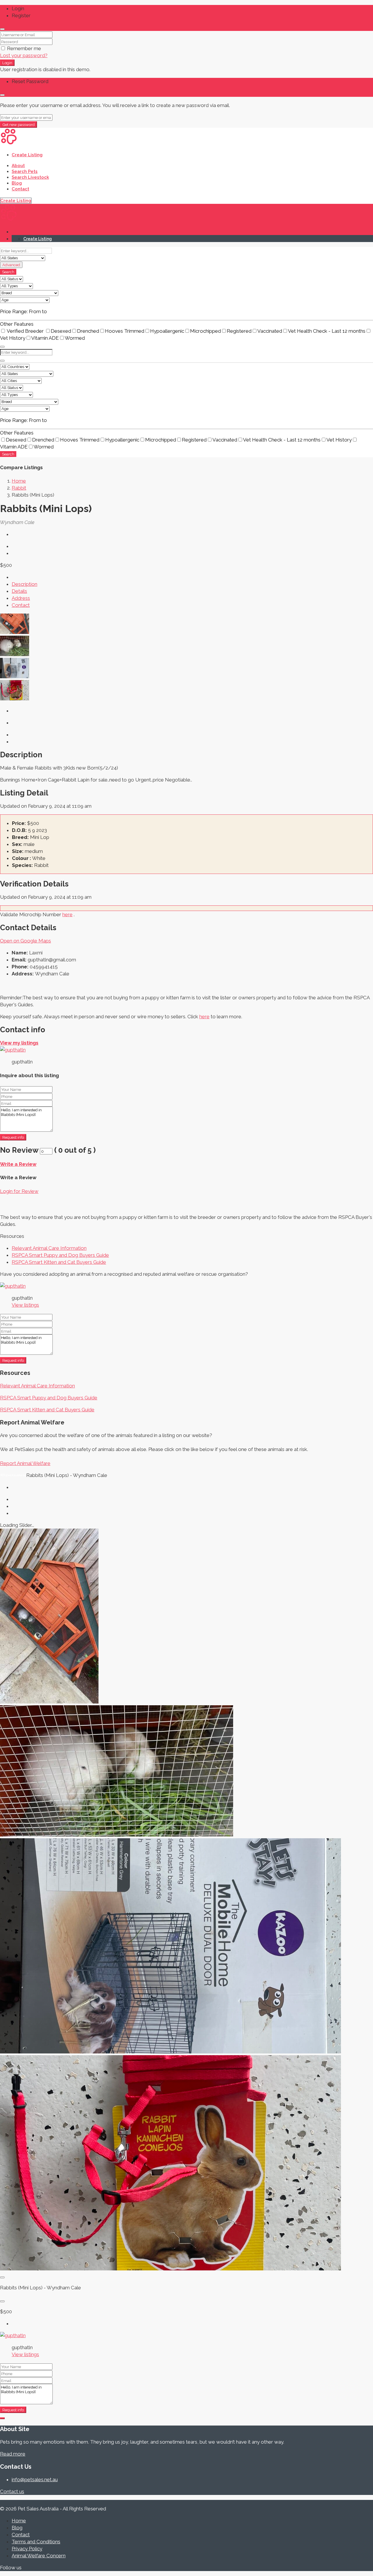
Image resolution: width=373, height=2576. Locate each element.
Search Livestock (30, 177)
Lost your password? (24, 55)
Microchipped (205, 331)
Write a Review (18, 1164)
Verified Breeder (25, 331)
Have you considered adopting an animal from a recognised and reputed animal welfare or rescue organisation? (124, 1274)
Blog (17, 183)
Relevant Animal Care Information (49, 1248)
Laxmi (36, 953)
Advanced (11, 265)
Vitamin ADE (45, 338)
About (18, 166)
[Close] (2, 29)
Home (19, 2521)
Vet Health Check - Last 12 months (327, 331)
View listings (25, 1305)
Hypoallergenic (167, 331)
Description (24, 584)
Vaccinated (270, 331)
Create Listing (27, 155)
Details (19, 591)
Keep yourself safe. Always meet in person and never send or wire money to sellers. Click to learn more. (121, 1017)
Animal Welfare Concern (39, 2556)
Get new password (19, 125)
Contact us (12, 2491)
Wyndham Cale (52, 974)
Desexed (61, 331)
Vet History (339, 440)
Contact (20, 189)
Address (21, 598)
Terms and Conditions (36, 2542)
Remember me (23, 48)
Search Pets (25, 171)
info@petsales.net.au (35, 2479)
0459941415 (44, 967)
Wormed (75, 338)
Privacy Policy (27, 2549)
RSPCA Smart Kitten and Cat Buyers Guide (59, 1262)
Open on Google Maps (25, 941)
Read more (13, 2454)
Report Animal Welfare (25, 1463)
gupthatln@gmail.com (52, 960)
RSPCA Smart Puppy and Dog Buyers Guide (60, 1255)
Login (7, 63)
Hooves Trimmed (125, 331)
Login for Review (19, 1191)
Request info (13, 1137)
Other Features (17, 324)
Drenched (88, 331)
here (67, 914)
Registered (239, 331)
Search (8, 272)
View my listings (19, 1043)
